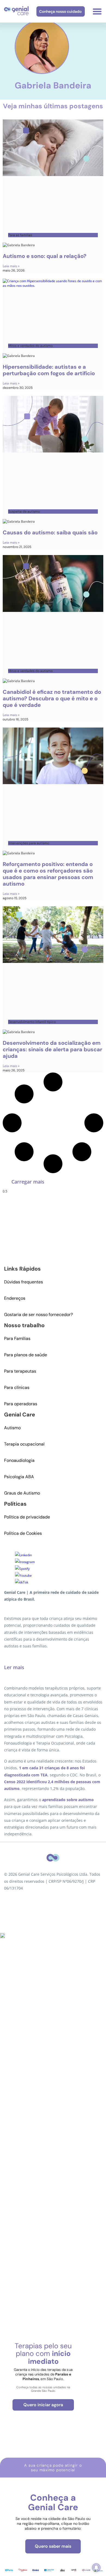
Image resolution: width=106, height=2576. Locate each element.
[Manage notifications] (96, 2568)
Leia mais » (11, 266)
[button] (28, 1182)
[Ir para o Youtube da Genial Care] (23, 1575)
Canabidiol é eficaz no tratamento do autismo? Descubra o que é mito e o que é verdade (52, 698)
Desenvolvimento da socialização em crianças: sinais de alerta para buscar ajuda (52, 1049)
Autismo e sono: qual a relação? (45, 256)
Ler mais (14, 1667)
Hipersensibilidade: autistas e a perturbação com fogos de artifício (49, 370)
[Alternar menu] (97, 11)
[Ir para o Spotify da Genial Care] (22, 1569)
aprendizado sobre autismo (68, 1800)
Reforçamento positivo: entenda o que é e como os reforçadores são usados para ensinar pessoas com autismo (48, 874)
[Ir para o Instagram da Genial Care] (25, 1562)
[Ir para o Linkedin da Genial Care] (23, 1555)
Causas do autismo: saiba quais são (50, 532)
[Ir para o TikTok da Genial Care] (22, 1582)
